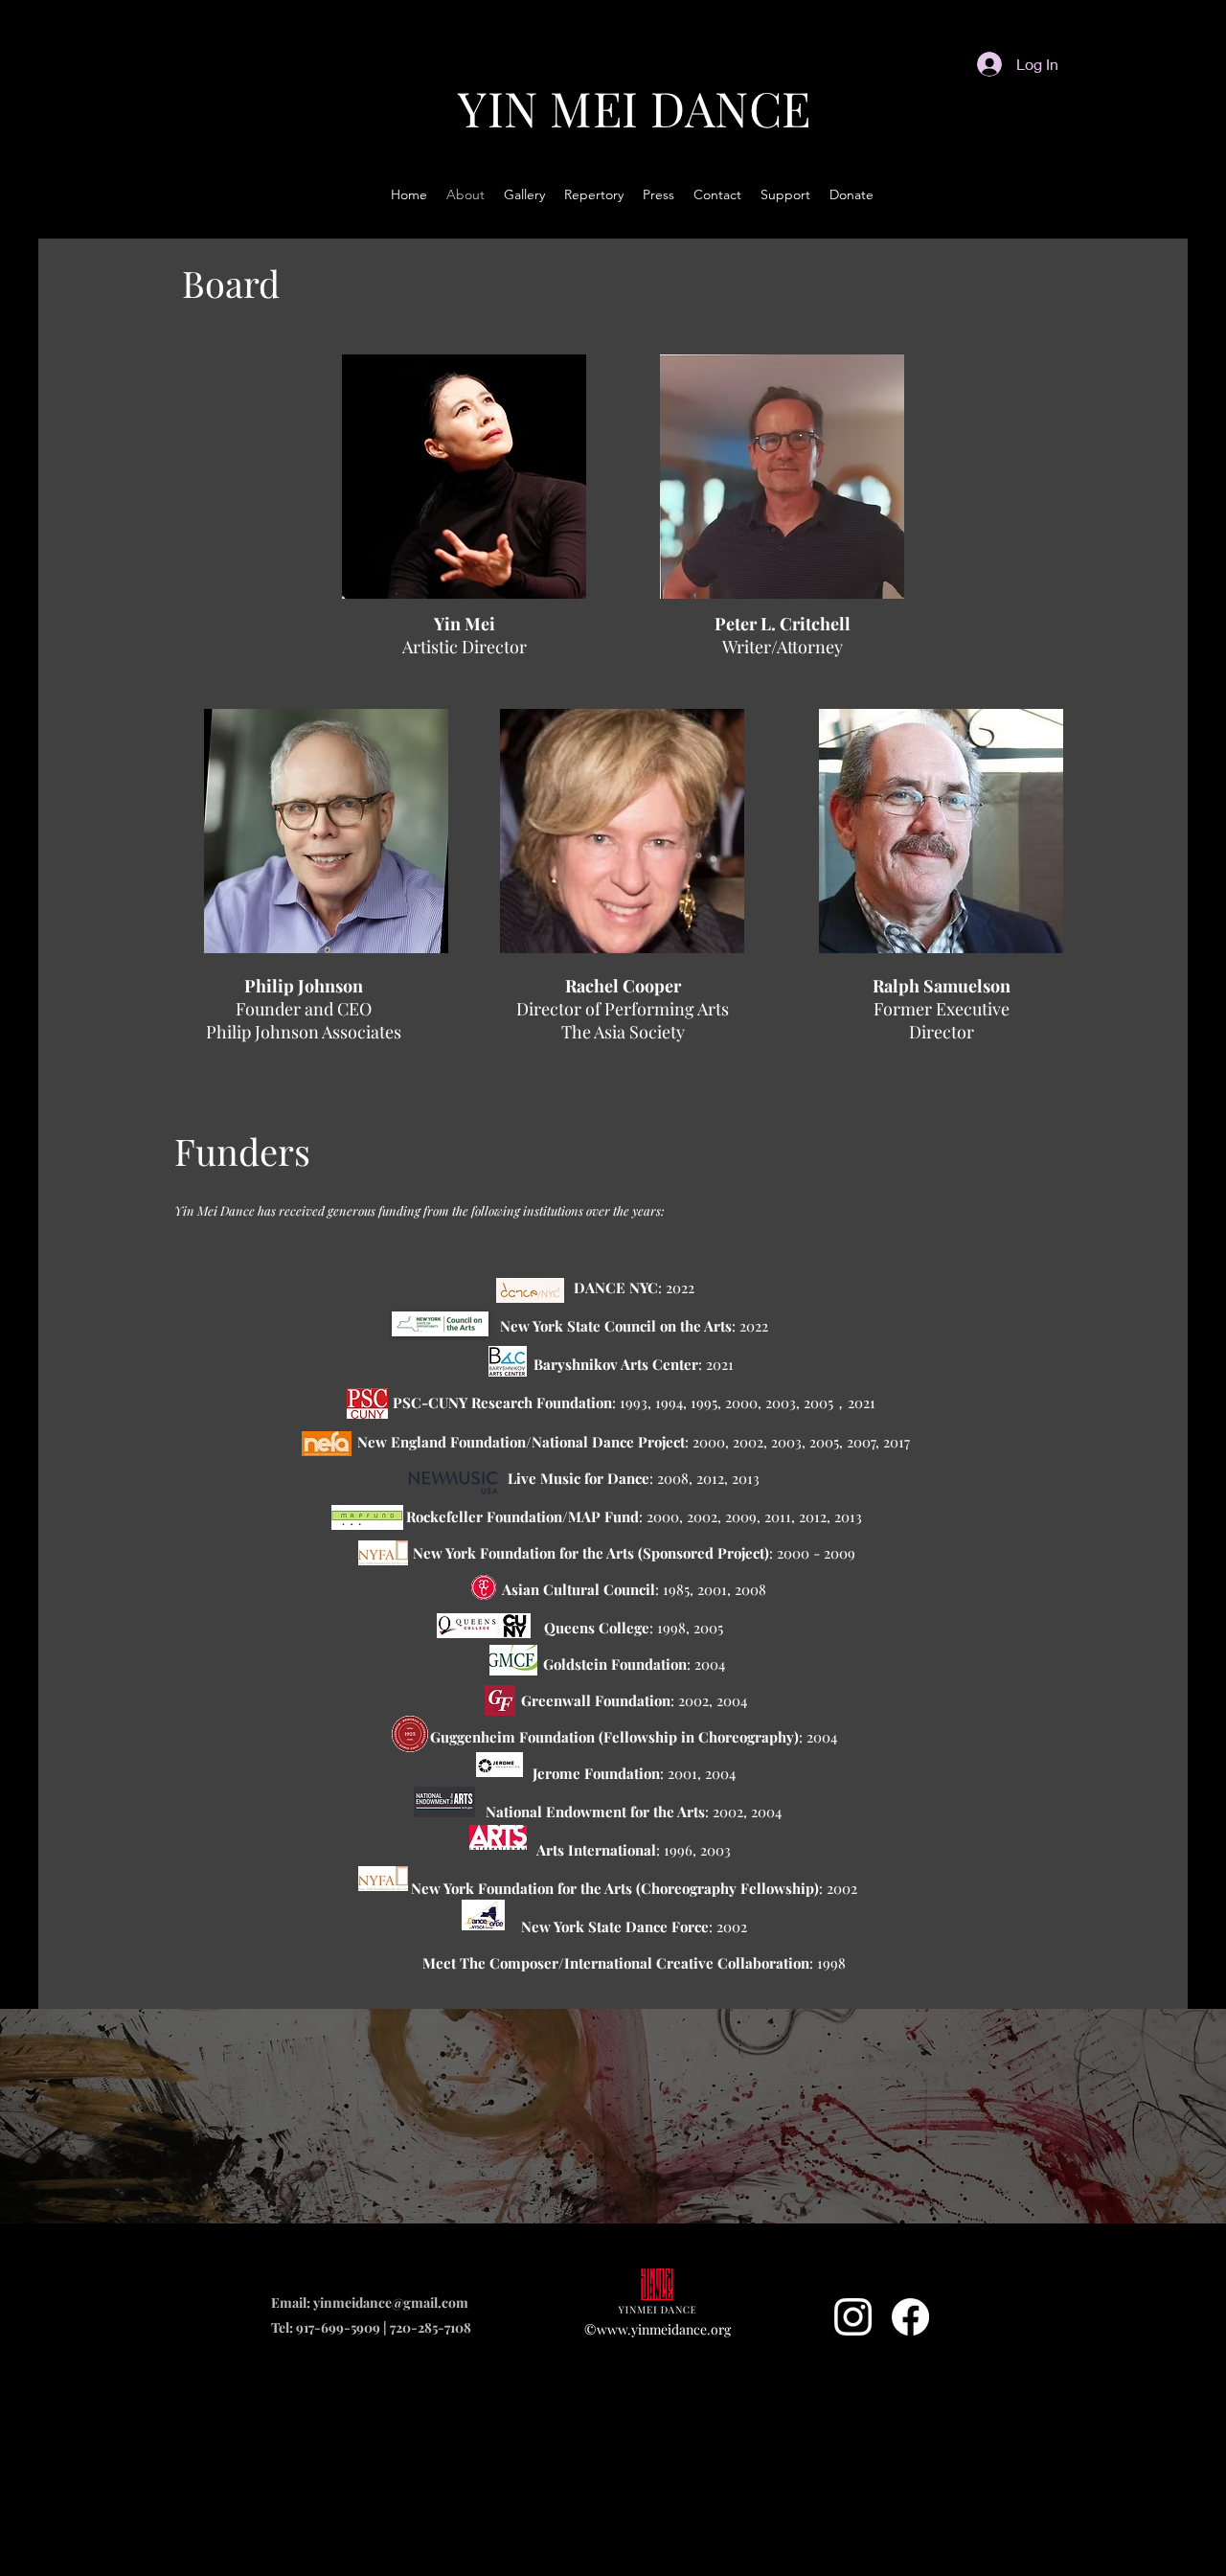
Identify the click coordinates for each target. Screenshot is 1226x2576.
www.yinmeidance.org (664, 2329)
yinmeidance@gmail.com (391, 2302)
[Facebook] (910, 2317)
